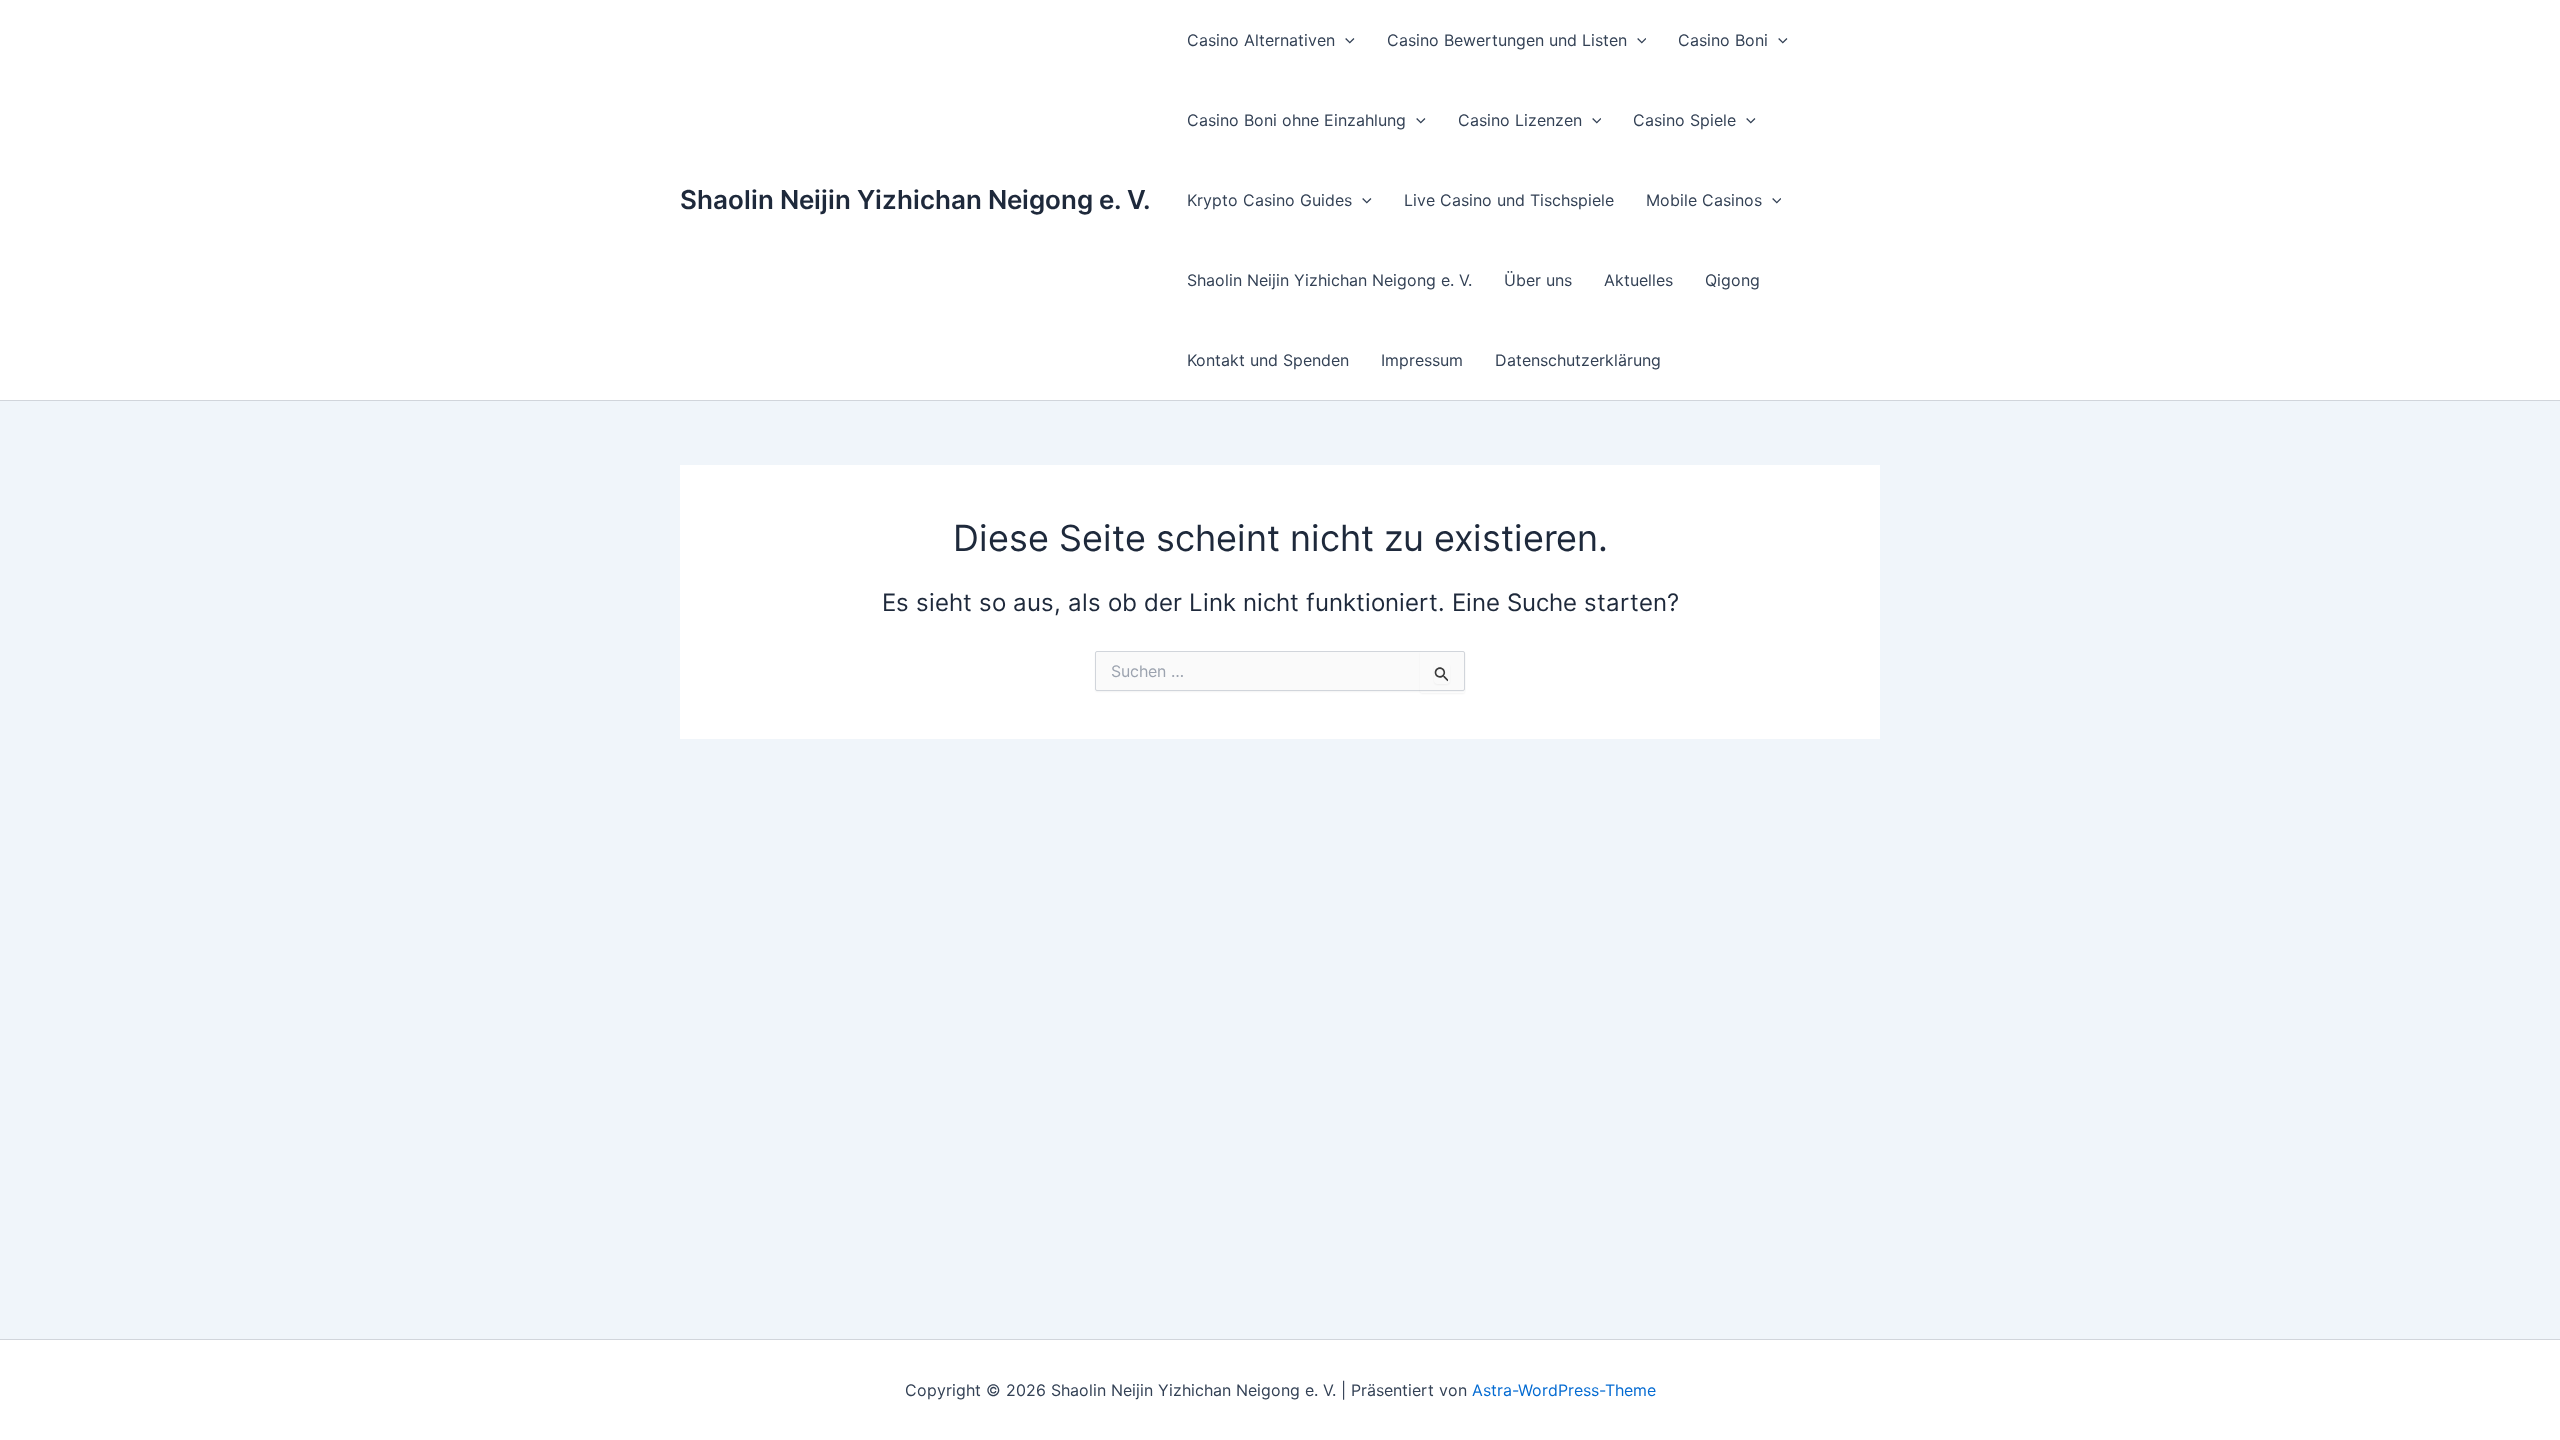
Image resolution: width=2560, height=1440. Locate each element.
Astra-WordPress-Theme (1564, 1390)
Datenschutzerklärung (1578, 360)
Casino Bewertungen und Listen (1507, 40)
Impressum (1422, 360)
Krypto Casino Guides (1269, 200)
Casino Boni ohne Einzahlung (1296, 120)
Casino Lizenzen (1520, 120)
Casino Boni (1723, 40)
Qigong (1732, 280)
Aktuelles (1638, 280)
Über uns (1538, 280)
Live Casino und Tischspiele (1509, 200)
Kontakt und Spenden (1268, 360)
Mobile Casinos (1704, 200)
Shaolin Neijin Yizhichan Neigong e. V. (915, 199)
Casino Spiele (1684, 120)
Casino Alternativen (1261, 40)
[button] (1345, 40)
